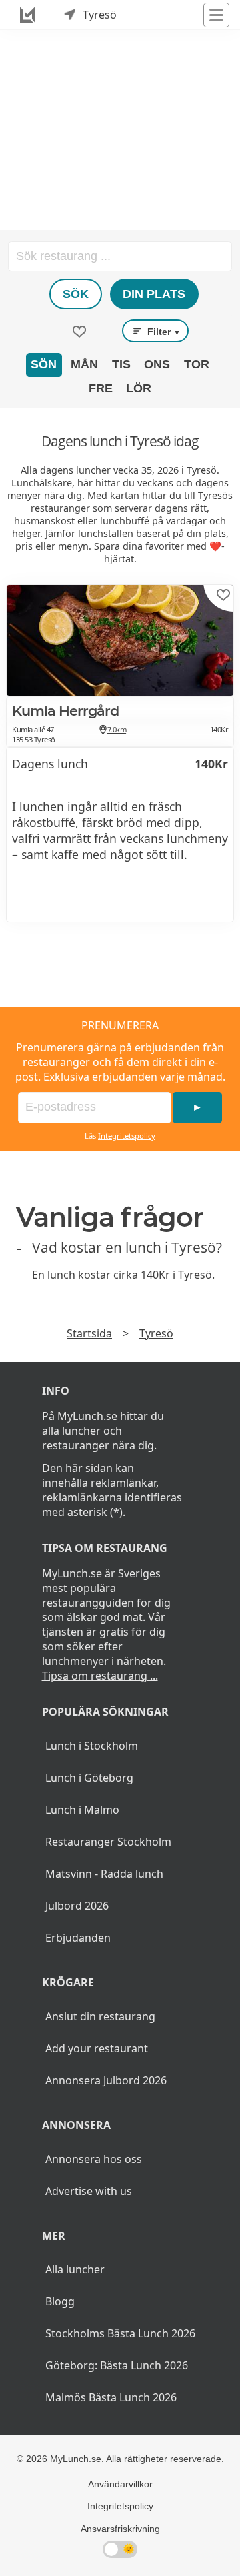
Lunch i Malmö (82, 1810)
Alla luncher (75, 2269)
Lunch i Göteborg (89, 1778)
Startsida (89, 1333)
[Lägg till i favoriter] (223, 595)
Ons (157, 364)
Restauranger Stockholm (108, 1842)
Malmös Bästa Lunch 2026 (111, 2397)
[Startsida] (27, 15)
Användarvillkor (120, 2484)
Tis (121, 364)
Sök (76, 294)
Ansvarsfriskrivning (120, 2529)
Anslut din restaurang (100, 2016)
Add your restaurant (97, 2048)
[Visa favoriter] (79, 332)
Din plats (154, 294)
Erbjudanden (78, 1938)
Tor (197, 364)
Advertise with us (89, 2191)
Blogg (60, 2301)
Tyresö (156, 1333)
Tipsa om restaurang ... (100, 1676)
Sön (44, 364)
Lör (139, 388)
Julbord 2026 (77, 1906)
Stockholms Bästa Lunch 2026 (120, 2333)
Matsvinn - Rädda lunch (104, 1874)
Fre (101, 388)
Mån (84, 364)
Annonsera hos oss (94, 2159)
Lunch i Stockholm (92, 1746)
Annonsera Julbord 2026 (106, 2080)
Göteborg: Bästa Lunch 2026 (117, 2365)
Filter (163, 332)
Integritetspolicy (127, 1136)
